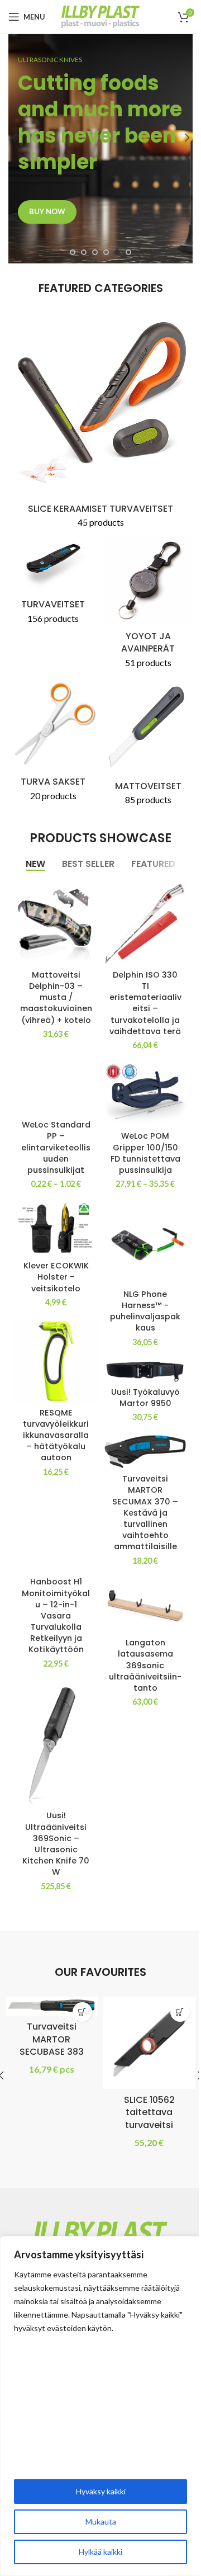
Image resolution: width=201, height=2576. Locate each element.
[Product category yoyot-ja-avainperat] (148, 605)
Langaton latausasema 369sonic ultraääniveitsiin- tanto (145, 1665)
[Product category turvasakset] (53, 744)
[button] (14, 138)
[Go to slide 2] (84, 252)
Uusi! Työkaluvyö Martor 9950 (145, 1398)
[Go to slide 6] (128, 252)
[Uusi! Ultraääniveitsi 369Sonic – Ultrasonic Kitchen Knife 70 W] (56, 1743)
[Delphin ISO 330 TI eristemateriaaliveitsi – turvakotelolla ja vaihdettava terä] (145, 923)
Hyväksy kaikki (101, 2491)
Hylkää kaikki (100, 2552)
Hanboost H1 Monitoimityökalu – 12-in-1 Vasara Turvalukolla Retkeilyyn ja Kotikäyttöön (56, 1615)
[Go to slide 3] (95, 252)
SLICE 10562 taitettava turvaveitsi (149, 2112)
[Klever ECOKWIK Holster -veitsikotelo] (56, 1228)
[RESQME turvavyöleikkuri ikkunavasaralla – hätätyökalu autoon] (56, 1361)
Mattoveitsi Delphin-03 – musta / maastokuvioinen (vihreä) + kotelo (56, 997)
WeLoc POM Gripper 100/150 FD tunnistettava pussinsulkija (145, 1153)
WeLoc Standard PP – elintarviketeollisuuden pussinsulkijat (56, 1147)
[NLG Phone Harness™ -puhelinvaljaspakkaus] (145, 1243)
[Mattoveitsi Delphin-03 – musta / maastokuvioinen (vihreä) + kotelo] (56, 923)
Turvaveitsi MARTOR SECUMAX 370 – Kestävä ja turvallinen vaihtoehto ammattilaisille (145, 1513)
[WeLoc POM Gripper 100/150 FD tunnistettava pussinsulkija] (145, 1094)
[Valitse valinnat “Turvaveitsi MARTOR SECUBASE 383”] (82, 2012)
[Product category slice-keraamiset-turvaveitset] (100, 424)
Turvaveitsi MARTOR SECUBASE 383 (52, 2039)
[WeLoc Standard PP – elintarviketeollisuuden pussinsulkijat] (56, 1083)
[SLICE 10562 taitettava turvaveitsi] (149, 2043)
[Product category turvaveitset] (53, 583)
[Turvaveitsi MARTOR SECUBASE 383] (52, 2006)
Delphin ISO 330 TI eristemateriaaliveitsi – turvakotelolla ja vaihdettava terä (145, 1003)
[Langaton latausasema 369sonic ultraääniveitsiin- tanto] (145, 1605)
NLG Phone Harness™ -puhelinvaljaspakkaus (145, 1311)
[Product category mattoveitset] (148, 746)
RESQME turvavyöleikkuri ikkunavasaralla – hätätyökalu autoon (56, 1435)
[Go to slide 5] (117, 252)
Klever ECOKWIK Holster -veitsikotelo (56, 1277)
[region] (100, 2406)
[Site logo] (100, 15)
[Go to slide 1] (73, 252)
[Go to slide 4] (106, 252)
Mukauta (101, 2521)
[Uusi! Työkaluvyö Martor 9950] (145, 1370)
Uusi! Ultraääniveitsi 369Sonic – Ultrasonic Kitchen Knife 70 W (56, 1844)
